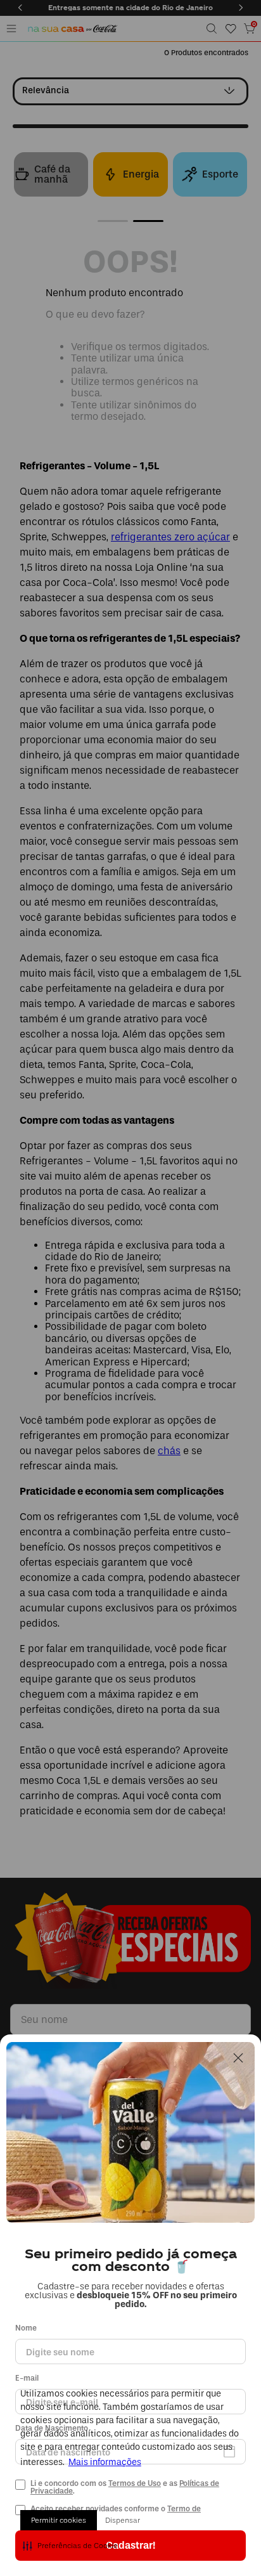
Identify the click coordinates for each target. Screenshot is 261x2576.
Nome (26, 2328)
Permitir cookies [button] (59, 2520)
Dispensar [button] (123, 2520)
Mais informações (105, 2462)
